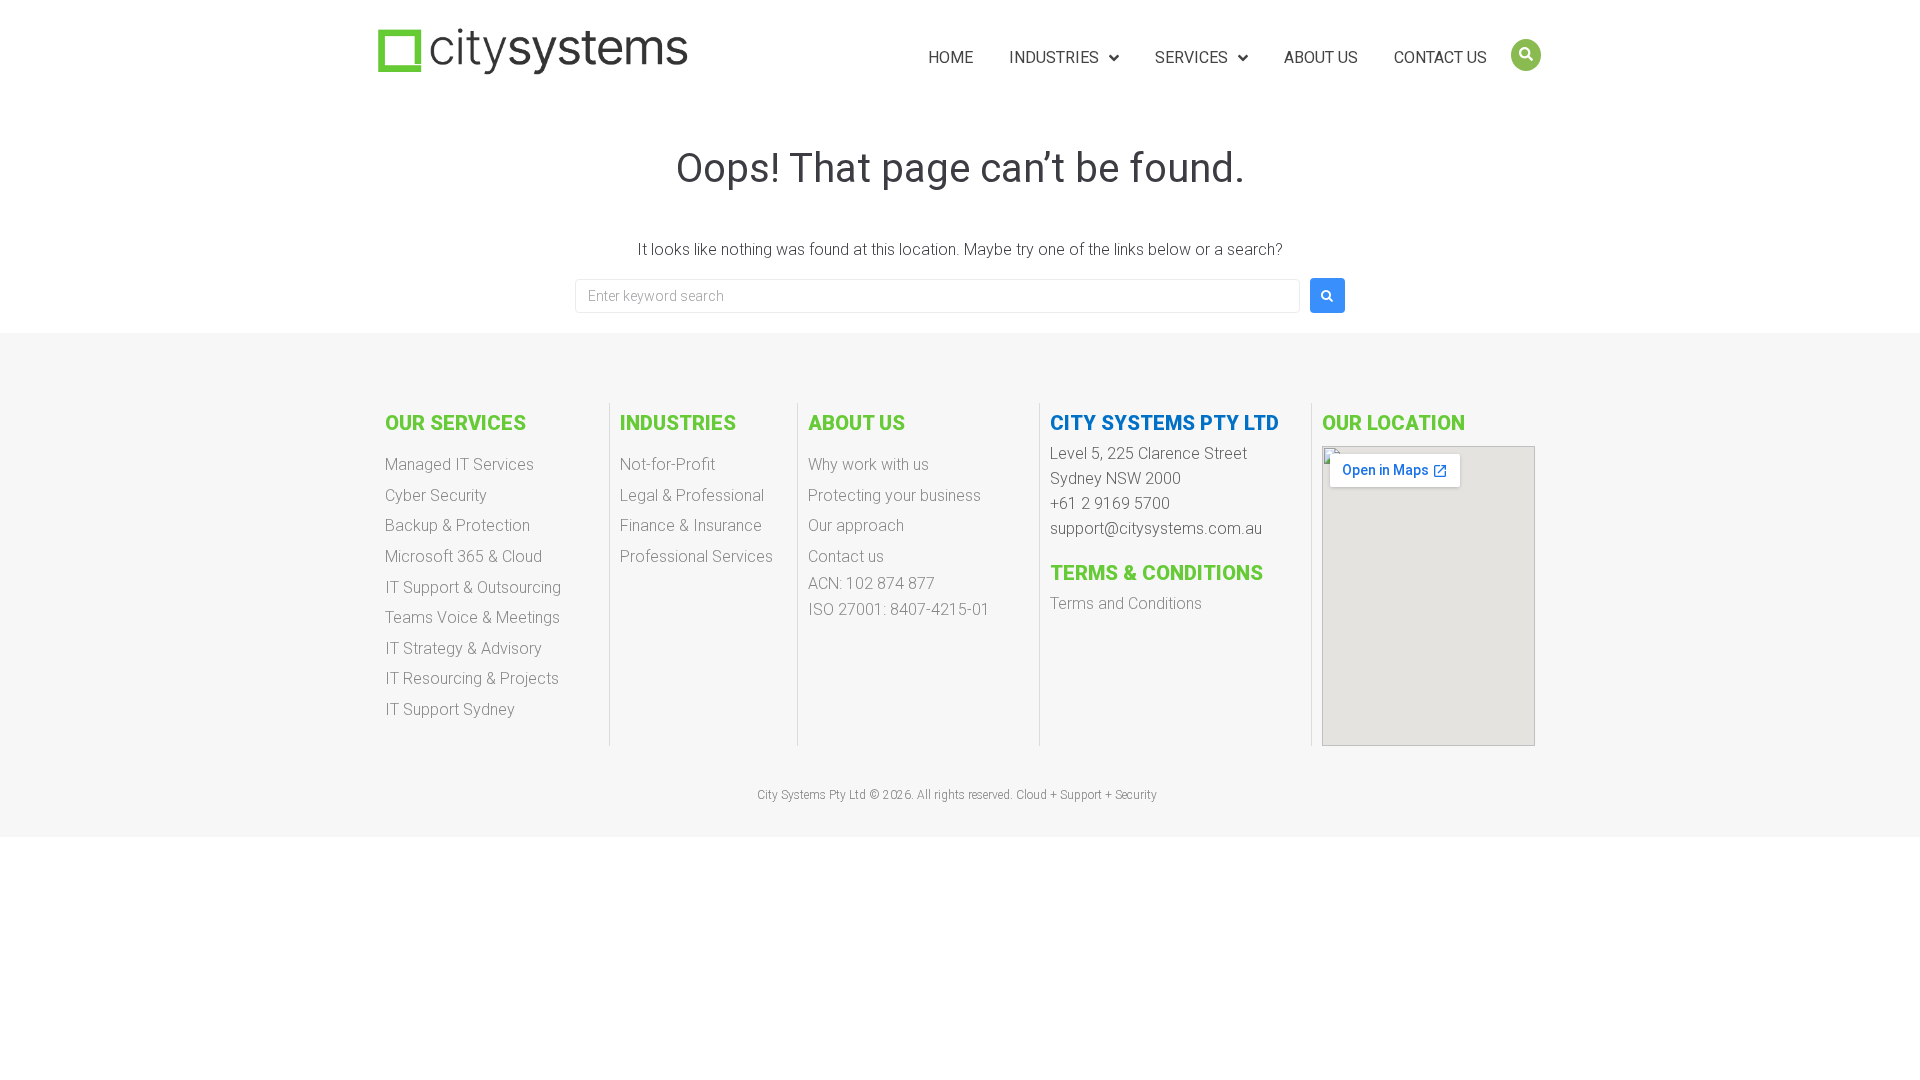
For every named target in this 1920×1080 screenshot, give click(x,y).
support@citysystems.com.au (1156, 528)
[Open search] (1526, 55)
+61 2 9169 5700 (1110, 503)
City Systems (793, 795)
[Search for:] (937, 296)
